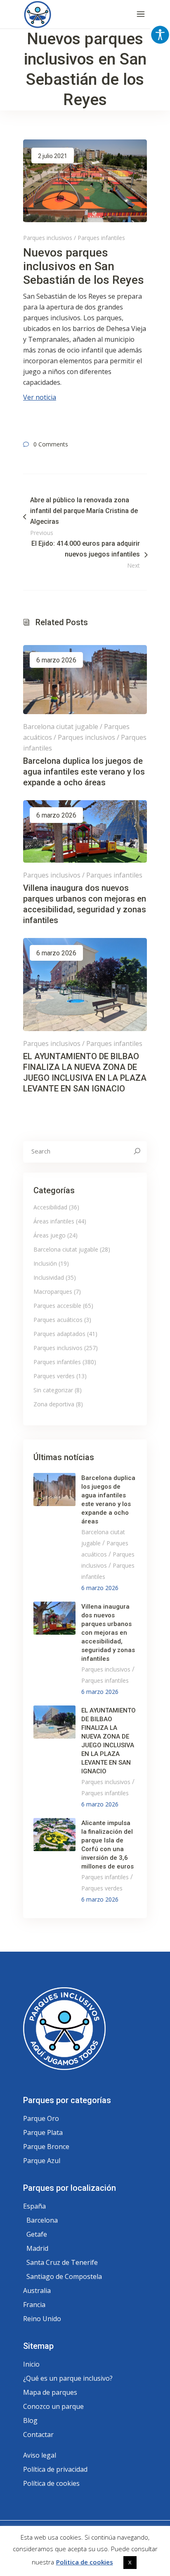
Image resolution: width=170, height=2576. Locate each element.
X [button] (130, 2562)
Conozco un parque (53, 2406)
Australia (37, 2291)
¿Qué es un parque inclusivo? (68, 2378)
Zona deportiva (54, 1404)
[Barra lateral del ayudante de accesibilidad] (160, 35)
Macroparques (53, 1292)
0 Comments (51, 444)
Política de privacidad (55, 2469)
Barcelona (42, 2220)
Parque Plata (43, 2132)
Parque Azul (42, 2161)
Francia (34, 2305)
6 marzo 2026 (56, 660)
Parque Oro (41, 2118)
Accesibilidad (50, 1207)
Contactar (38, 2434)
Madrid (37, 2248)
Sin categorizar (53, 1390)
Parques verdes (54, 1376)
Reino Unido (42, 2319)
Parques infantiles (101, 238)
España (34, 2206)
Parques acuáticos (58, 1320)
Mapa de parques (50, 2392)
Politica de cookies (85, 2562)
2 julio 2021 (53, 156)
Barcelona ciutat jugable (61, 727)
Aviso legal (40, 2455)
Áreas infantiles (54, 1221)
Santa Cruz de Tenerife (62, 2262)
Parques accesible (57, 1306)
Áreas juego (50, 1235)
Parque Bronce (46, 2147)
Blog (30, 2420)
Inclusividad (49, 1277)
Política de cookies (51, 2483)
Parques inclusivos (48, 238)
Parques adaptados (59, 1334)
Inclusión (45, 1263)
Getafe (37, 2234)
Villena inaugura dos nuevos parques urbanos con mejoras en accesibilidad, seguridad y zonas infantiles (108, 1633)
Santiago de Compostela (64, 2276)
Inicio (31, 2364)
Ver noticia (40, 397)
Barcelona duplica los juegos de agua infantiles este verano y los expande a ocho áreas (84, 772)
